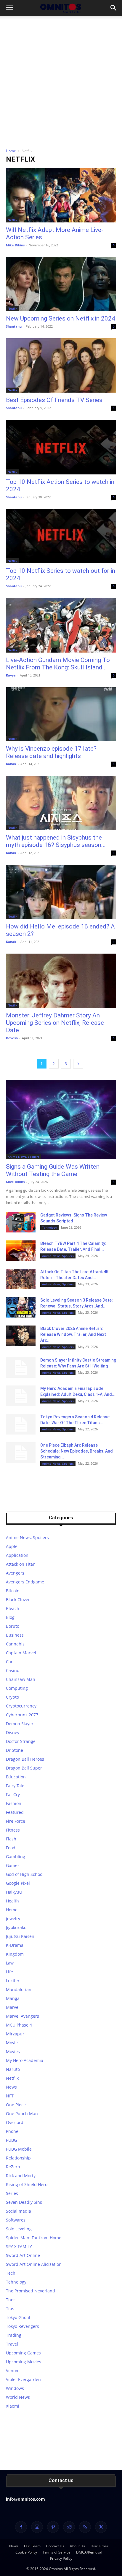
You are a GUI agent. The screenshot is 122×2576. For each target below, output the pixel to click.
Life (9, 1972)
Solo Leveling (19, 2229)
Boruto (13, 1626)
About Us (77, 2546)
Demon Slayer (20, 1724)
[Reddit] (69, 2527)
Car (9, 1662)
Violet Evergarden (23, 2379)
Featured (15, 1812)
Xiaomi (13, 2406)
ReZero (13, 2167)
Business (15, 1635)
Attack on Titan (21, 1564)
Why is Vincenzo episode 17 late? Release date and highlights (51, 752)
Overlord (15, 2122)
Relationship (18, 2158)
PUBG (11, 2140)
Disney (13, 1732)
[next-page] (78, 1064)
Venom (13, 2371)
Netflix (13, 220)
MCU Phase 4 (19, 2025)
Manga (13, 1998)
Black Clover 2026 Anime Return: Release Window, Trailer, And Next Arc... (73, 1334)
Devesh (12, 1038)
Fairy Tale (15, 1786)
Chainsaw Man (21, 1679)
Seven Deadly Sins (24, 2202)
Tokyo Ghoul (18, 2317)
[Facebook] (21, 2527)
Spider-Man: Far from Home (34, 2238)
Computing (17, 1688)
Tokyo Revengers (23, 2326)
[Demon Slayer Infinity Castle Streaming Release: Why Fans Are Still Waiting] (21, 1367)
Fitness (13, 1830)
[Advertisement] (61, 80)
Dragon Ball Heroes (25, 1759)
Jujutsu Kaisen (20, 1936)
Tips (10, 2309)
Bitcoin (13, 1591)
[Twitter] (101, 2527)
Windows (15, 2388)
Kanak (11, 764)
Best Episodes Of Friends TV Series (54, 400)
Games (13, 1865)
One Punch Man (22, 2114)
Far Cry (13, 1794)
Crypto (12, 1697)
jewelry (13, 1919)
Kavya (11, 675)
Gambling (16, 1857)
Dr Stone (15, 1750)
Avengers (15, 1573)
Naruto (13, 2069)
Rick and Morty (21, 2176)
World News (18, 2397)
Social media (19, 2211)
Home (11, 151)
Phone (12, 2131)
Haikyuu (14, 1892)
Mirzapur (15, 2034)
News (11, 2087)
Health (12, 1901)
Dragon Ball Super (24, 1768)
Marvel (13, 2007)
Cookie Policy (26, 2552)
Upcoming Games (23, 2353)
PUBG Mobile (19, 2149)
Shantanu (14, 326)
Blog (10, 1617)
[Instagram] (37, 2527)
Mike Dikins (15, 245)
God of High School (25, 1874)
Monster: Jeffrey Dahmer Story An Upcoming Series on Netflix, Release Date (55, 1023)
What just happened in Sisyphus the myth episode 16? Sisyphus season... (56, 841)
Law (10, 1963)
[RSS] (85, 2527)
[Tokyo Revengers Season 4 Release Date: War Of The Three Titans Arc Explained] (21, 1424)
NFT (10, 2096)
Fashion (14, 1803)
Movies (13, 2051)
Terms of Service (57, 2552)
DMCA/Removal (89, 2552)
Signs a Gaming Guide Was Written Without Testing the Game (53, 1170)
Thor (11, 2300)
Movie (12, 2043)
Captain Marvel (21, 1653)
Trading (14, 2335)
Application (17, 1555)
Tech (11, 2273)
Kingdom (15, 1954)
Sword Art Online (23, 2255)
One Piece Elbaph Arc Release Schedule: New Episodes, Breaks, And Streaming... (77, 1451)
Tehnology (49, 1227)
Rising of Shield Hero (27, 2184)
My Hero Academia (25, 2060)
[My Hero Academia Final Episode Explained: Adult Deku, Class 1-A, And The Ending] (21, 1396)
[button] (9, 8)
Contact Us (55, 2546)
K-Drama (15, 1945)
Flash (11, 1839)
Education (16, 1777)
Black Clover (18, 1600)
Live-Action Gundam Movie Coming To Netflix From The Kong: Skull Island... (58, 664)
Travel (12, 2344)
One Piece (16, 2105)
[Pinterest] (53, 2527)
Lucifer (13, 1981)
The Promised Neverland (30, 2291)
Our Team (32, 2546)
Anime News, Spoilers (24, 1157)
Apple (12, 1546)
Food (11, 1848)
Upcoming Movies (24, 2362)
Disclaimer (99, 2546)
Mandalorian (19, 1989)
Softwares (16, 2220)
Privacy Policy (61, 2558)
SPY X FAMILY (19, 2246)
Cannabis (15, 1644)
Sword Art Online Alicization (34, 2264)
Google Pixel (18, 1883)
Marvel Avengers (23, 2016)
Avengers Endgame (25, 1582)
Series (12, 2193)
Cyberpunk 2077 (22, 1715)
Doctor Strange (21, 1741)
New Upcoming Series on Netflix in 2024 (61, 318)
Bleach (13, 1608)
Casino (13, 1670)
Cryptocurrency (21, 1706)
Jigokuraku (16, 1927)
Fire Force (16, 1821)
